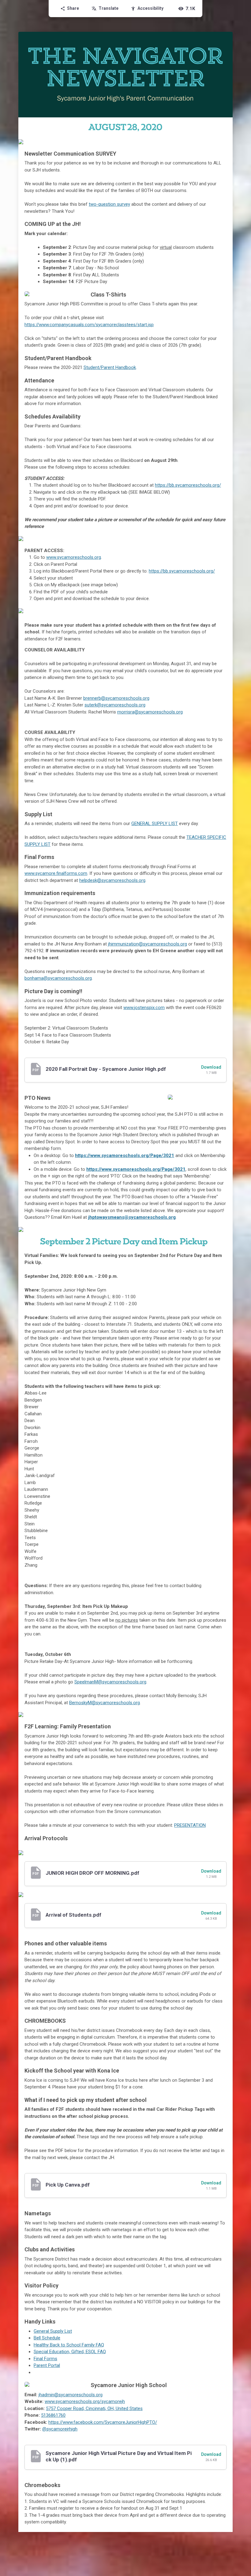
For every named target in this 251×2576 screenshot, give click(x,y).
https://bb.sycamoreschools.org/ (182, 571)
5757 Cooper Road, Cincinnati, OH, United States (94, 2408)
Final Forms (45, 2359)
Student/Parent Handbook (110, 367)
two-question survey (109, 204)
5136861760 (53, 2415)
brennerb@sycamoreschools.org (116, 698)
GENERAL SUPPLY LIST (155, 824)
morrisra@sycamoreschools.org (150, 712)
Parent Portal (47, 2365)
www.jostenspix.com (144, 1008)
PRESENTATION (190, 1825)
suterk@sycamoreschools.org (115, 705)
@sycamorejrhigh (60, 2429)
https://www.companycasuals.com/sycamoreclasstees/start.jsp (89, 325)
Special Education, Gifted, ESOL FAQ (70, 2352)
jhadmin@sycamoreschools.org (71, 2395)
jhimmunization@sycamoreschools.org (148, 944)
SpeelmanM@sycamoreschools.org (110, 1682)
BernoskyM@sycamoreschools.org (105, 1703)
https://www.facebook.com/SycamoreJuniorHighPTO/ (103, 2422)
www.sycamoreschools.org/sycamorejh (85, 2401)
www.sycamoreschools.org (74, 557)
